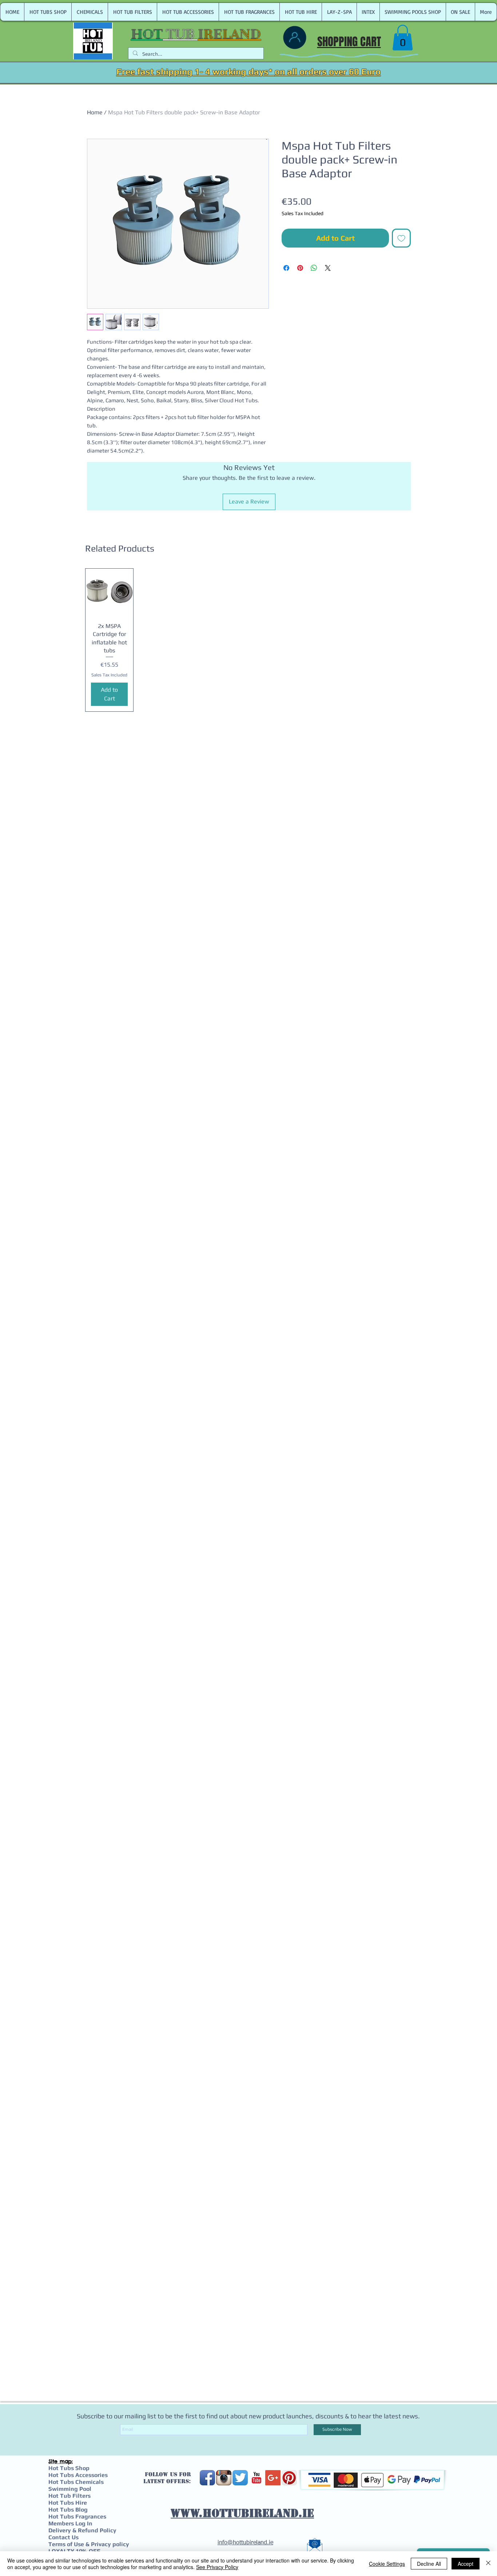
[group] (249, 640)
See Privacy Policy (217, 2567)
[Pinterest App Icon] (289, 2478)
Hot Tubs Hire (68, 2503)
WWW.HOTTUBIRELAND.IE (242, 2513)
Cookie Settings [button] (387, 2564)
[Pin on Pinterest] (300, 268)
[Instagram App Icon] (224, 2478)
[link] (403, 38)
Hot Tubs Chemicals (76, 2482)
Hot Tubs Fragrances (77, 2516)
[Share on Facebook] (286, 268)
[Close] (488, 2564)
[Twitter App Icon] (240, 2478)
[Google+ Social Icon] (273, 2478)
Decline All (429, 2564)
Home (95, 112)
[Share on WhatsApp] (314, 268)
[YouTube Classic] (257, 2478)
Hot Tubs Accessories (78, 2475)
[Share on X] (328, 268)
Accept (466, 2564)
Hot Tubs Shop (69, 2468)
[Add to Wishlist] (401, 238)
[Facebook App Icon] (207, 2478)
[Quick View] (109, 592)
